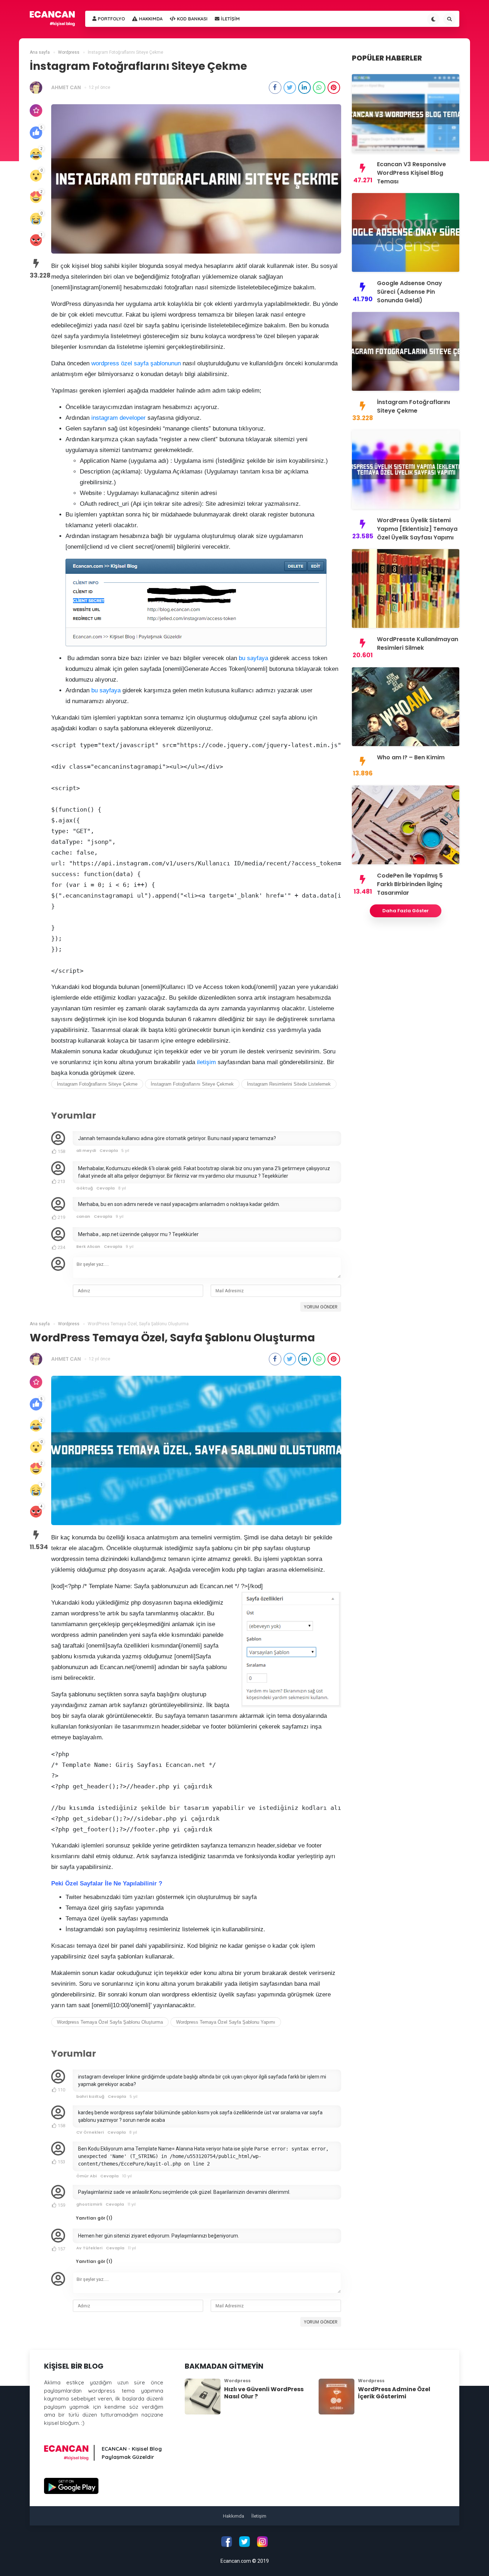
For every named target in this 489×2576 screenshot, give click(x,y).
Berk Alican (88, 1246)
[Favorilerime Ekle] (36, 110)
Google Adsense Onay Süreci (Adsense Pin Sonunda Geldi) (410, 292)
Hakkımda (234, 2516)
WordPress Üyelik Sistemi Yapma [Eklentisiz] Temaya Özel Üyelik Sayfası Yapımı (417, 529)
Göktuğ (84, 1188)
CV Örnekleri (90, 2132)
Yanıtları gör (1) (94, 2218)
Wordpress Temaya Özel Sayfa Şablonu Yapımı (226, 2022)
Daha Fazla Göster (406, 911)
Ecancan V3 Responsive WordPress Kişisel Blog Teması (411, 173)
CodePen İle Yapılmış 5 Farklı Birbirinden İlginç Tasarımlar (410, 884)
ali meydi (86, 1150)
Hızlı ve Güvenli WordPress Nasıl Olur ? (264, 2393)
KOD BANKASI (192, 19)
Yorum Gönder (321, 1307)
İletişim (259, 2516)
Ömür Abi (86, 2176)
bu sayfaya (253, 658)
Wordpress (237, 2381)
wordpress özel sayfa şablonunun (136, 363)
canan (83, 1216)
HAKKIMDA (150, 19)
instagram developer (118, 418)
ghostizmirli (89, 2204)
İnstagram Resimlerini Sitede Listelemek (289, 1084)
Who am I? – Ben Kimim (411, 757)
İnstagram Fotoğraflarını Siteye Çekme (97, 1084)
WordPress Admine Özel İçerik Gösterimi (394, 2393)
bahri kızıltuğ (90, 2096)
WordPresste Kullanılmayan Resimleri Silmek (418, 643)
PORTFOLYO (111, 19)
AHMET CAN (66, 87)
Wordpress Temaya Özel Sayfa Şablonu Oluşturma (110, 2022)
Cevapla (109, 1150)
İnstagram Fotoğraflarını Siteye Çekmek (192, 1084)
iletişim (206, 1062)
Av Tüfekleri (89, 2248)
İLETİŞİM (230, 19)
